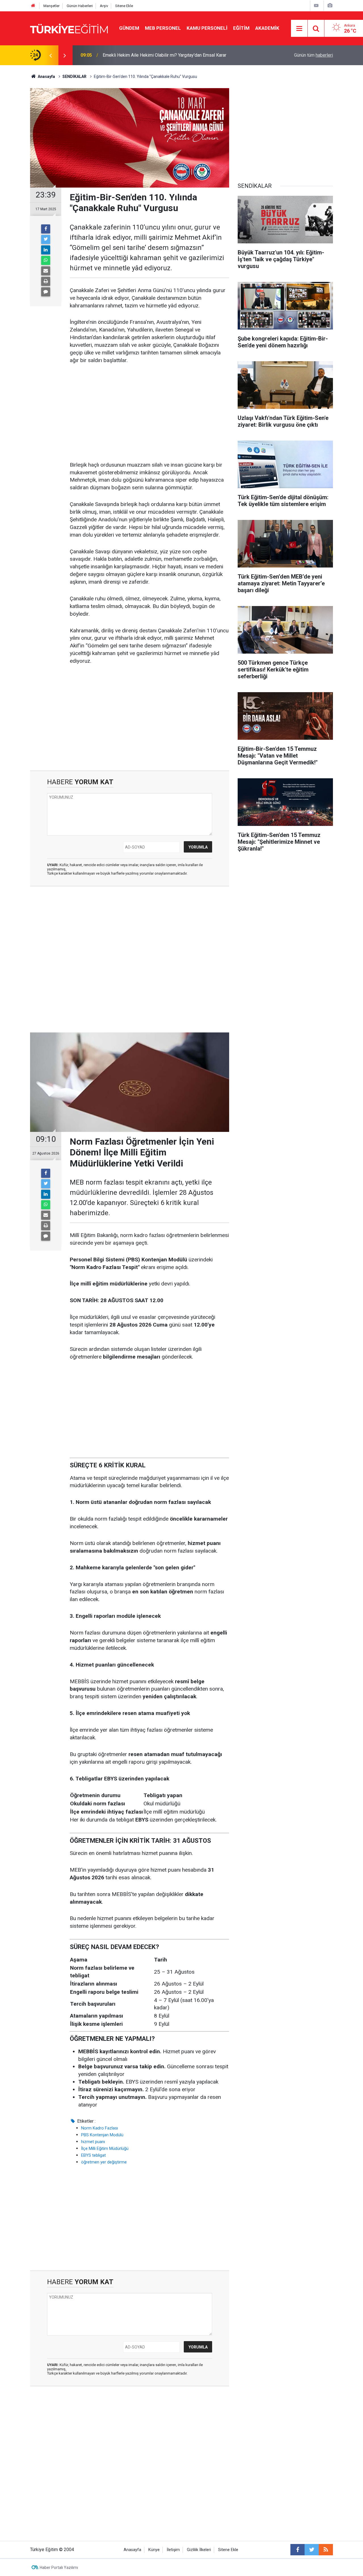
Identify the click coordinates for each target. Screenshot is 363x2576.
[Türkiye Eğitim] (69, 28)
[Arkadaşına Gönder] (46, 271)
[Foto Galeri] (330, 6)
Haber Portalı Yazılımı (59, 2568)
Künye (154, 2550)
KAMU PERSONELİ (207, 28)
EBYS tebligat (93, 2155)
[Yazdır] (46, 281)
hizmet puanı (93, 2142)
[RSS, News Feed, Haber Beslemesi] (326, 2550)
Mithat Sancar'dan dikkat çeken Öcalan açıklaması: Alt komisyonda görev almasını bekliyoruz (174, 55)
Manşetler (51, 6)
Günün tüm (314, 55)
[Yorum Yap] (46, 292)
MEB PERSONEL (163, 28)
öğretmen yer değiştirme (104, 2162)
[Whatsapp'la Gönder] (46, 260)
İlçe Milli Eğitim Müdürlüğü (105, 2148)
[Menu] (299, 29)
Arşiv (104, 6)
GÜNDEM (129, 28)
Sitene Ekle (124, 6)
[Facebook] (46, 229)
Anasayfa (132, 2550)
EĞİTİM (241, 28)
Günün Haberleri (80, 6)
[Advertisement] (149, 413)
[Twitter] (46, 239)
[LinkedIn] (46, 250)
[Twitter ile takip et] (312, 2550)
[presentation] (50, 55)
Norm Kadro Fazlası (100, 2128)
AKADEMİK (267, 28)
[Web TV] (316, 6)
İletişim (173, 2550)
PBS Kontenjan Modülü (102, 2135)
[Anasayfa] (33, 6)
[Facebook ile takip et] (297, 2550)
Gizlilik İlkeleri (199, 2550)
